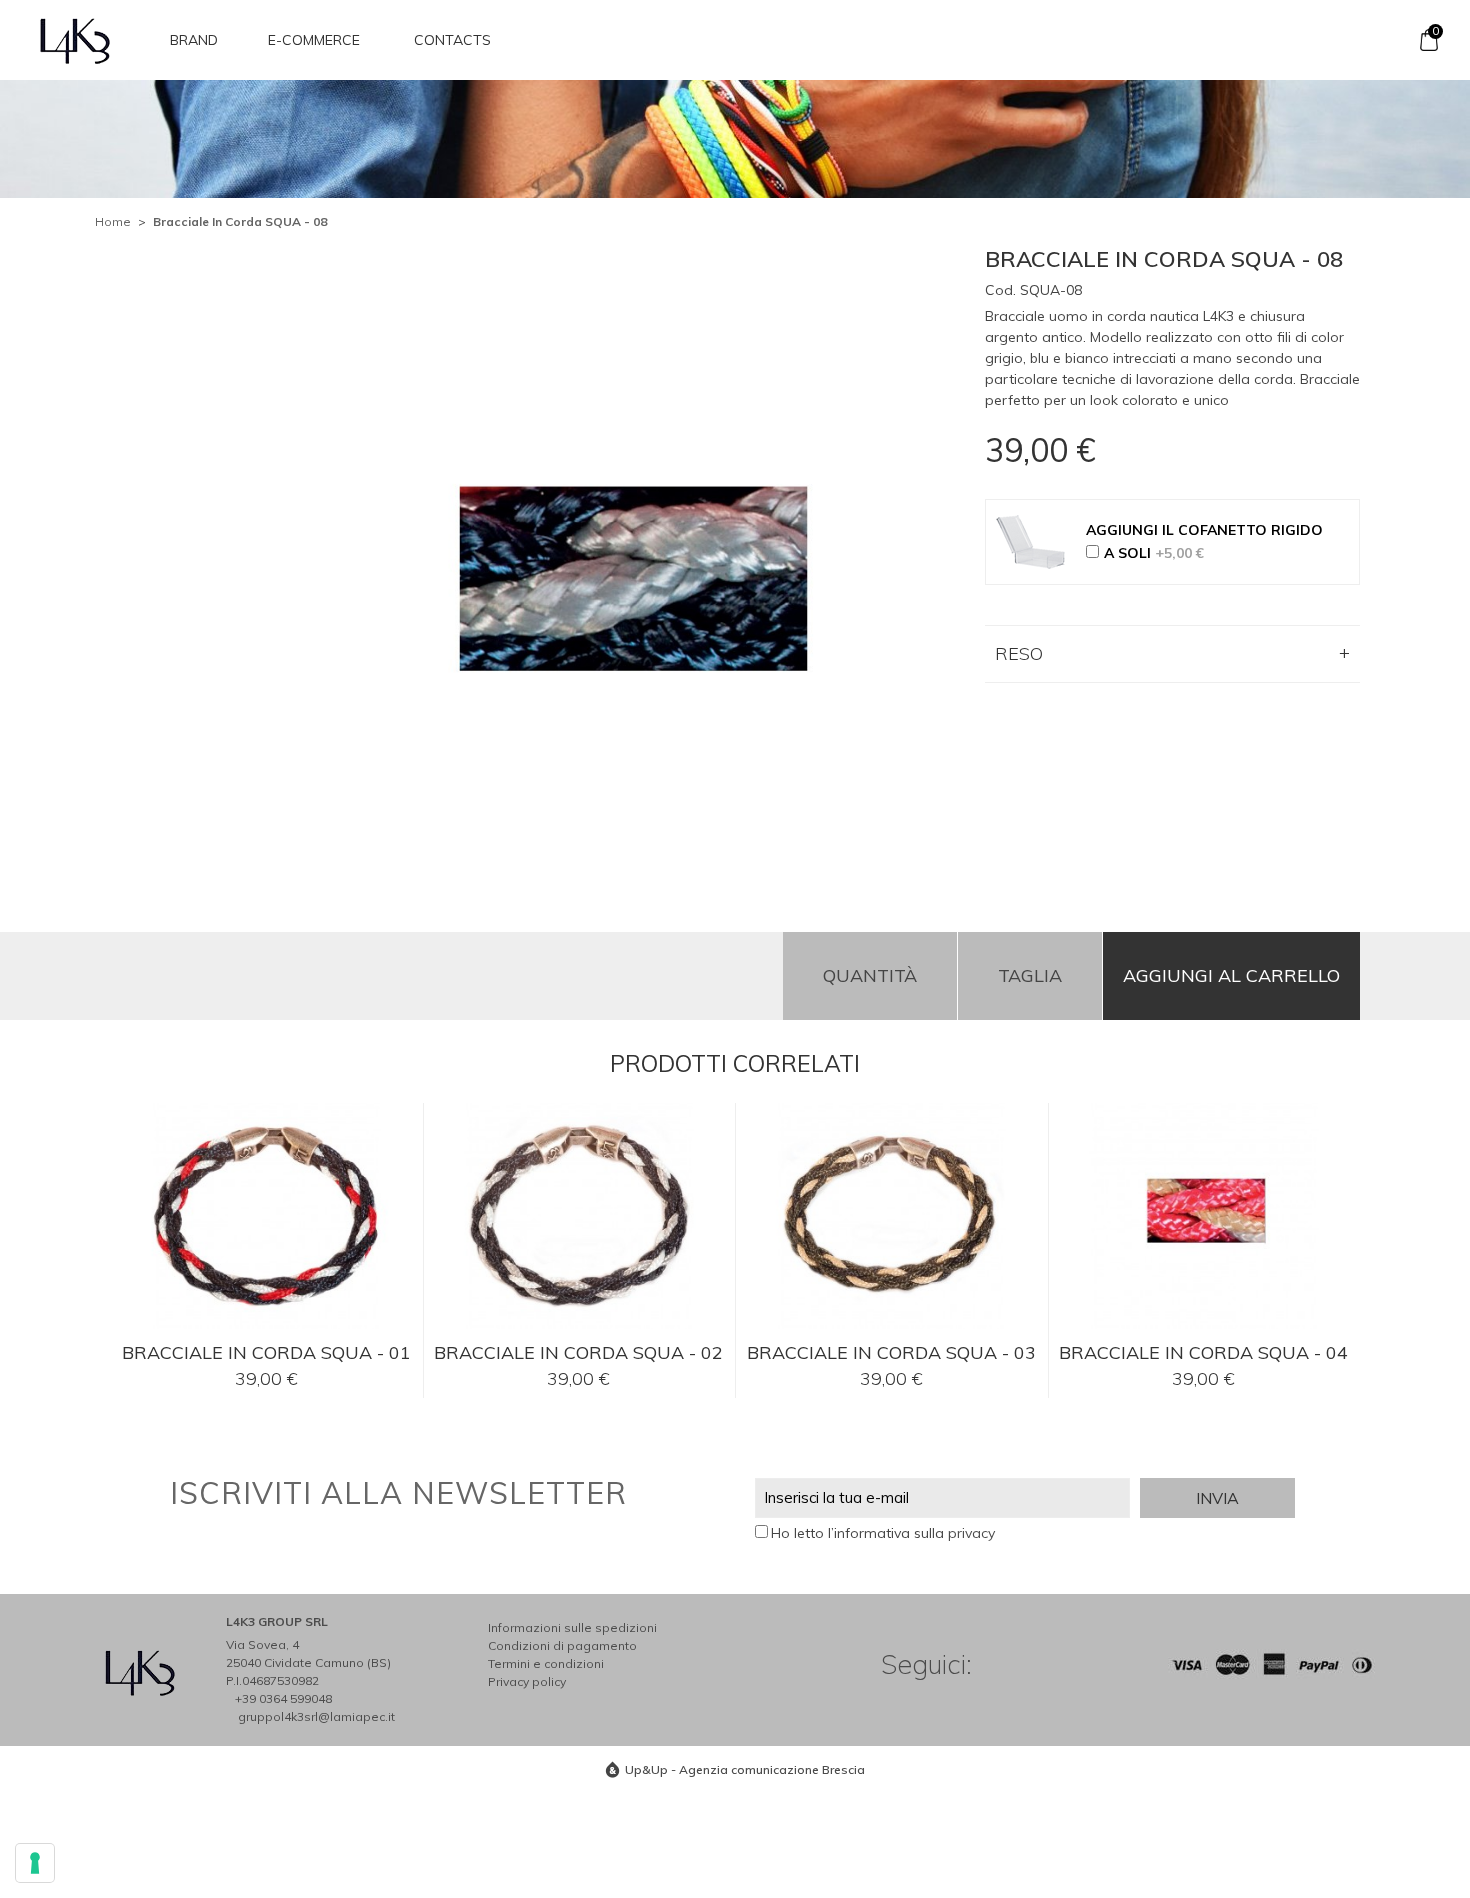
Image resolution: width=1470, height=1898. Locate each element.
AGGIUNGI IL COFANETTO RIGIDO (1204, 530)
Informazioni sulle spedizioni (572, 1627)
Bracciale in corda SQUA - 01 (266, 1352)
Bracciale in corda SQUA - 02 (578, 1352)
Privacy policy (527, 1681)
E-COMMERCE (314, 40)
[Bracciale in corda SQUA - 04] (1204, 1219)
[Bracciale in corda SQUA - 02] (579, 1219)
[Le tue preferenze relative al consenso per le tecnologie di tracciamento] (35, 1863)
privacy (971, 1533)
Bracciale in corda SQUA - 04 (1203, 1352)
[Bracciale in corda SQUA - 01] (266, 1219)
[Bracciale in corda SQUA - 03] (891, 1219)
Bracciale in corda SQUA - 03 (891, 1352)
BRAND (194, 40)
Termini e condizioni (546, 1663)
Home (113, 221)
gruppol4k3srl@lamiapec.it (316, 1716)
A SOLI (1154, 553)
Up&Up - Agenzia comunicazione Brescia (745, 1769)
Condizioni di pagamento (562, 1645)
